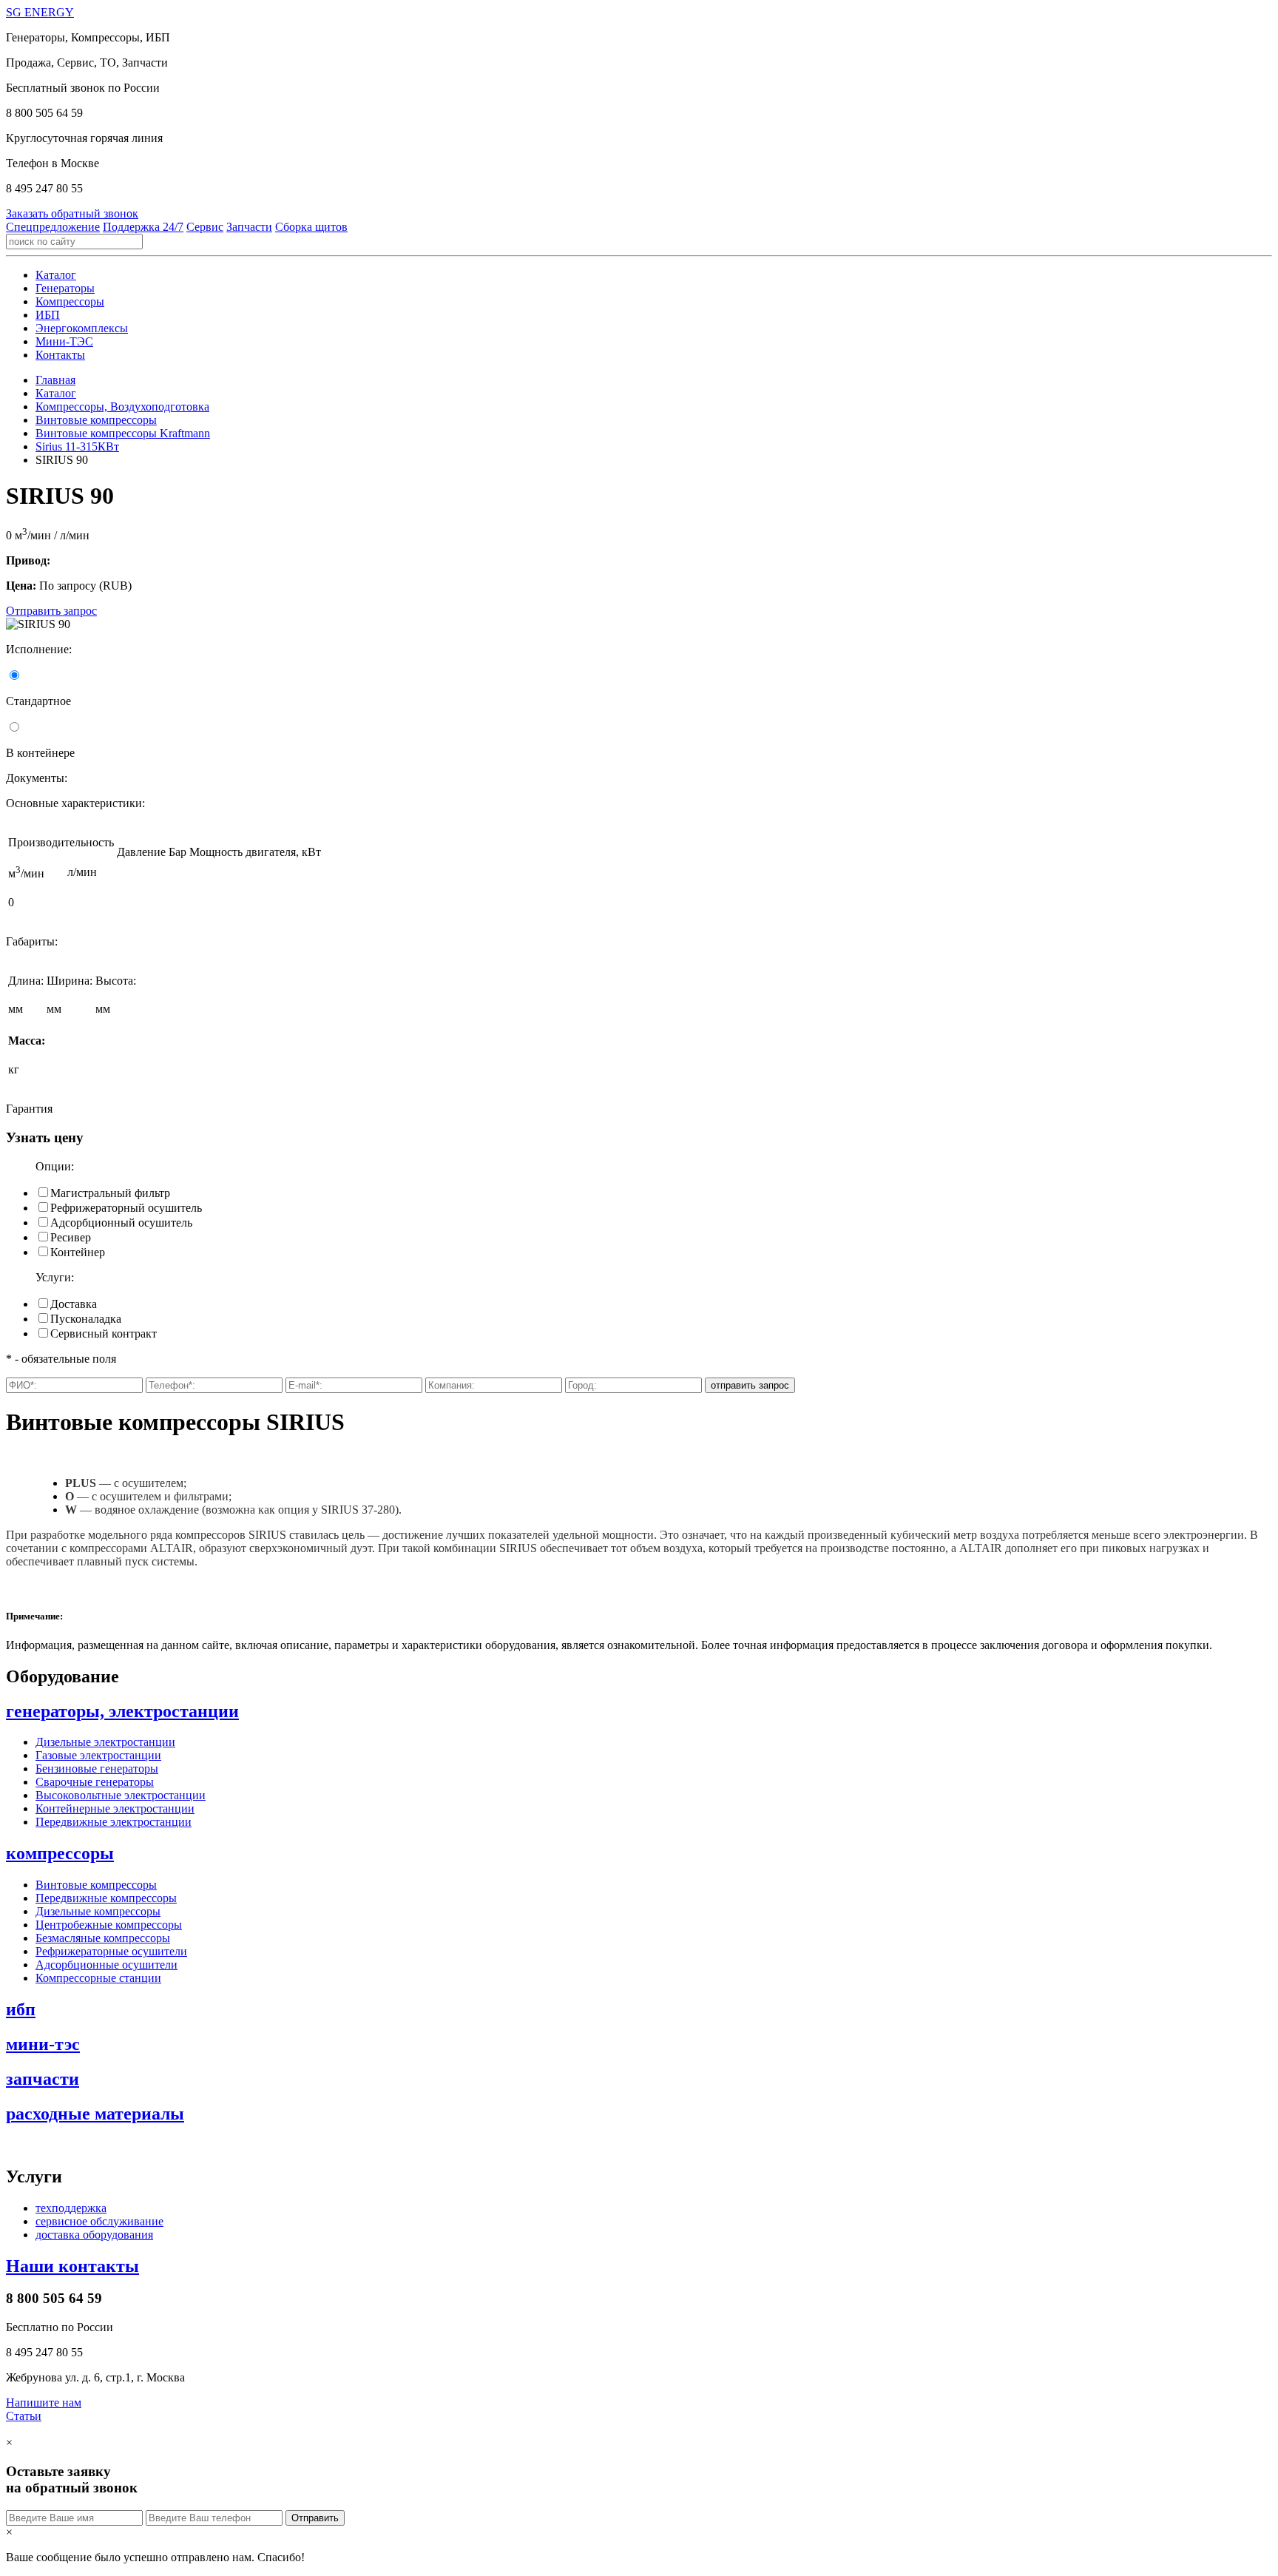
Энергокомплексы (82, 328)
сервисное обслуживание (99, 2221)
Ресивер (71, 1237)
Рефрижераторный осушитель (126, 1208)
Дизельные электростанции (105, 1742)
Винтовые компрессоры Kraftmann (123, 433)
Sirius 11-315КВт (77, 446)
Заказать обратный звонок (72, 213)
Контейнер (78, 1252)
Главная (55, 380)
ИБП (48, 315)
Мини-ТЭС (64, 341)
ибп (21, 2009)
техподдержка (71, 2208)
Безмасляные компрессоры (103, 1938)
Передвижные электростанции (114, 1822)
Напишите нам (44, 2403)
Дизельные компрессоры (98, 1911)
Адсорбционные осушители (106, 1965)
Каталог (56, 275)
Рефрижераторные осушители (111, 1951)
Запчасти (249, 227)
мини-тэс (43, 2044)
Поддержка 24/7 (143, 227)
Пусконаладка (86, 1319)
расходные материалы (95, 2114)
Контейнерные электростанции (115, 1808)
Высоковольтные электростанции (121, 1795)
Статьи (24, 2416)
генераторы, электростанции (122, 1711)
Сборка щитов (311, 227)
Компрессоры (70, 301)
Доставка (74, 1304)
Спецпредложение (53, 227)
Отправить (315, 2518)
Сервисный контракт (104, 1333)
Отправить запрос (51, 611)
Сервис (205, 227)
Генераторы (65, 288)
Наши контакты (72, 2266)
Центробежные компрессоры (109, 1925)
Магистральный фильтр (110, 1193)
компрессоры (60, 1853)
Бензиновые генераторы (97, 1769)
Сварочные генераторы (95, 1782)
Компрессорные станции (98, 1978)
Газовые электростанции (98, 1755)
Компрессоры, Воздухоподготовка (122, 407)
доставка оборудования (94, 2235)
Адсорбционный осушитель (121, 1223)
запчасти (43, 2079)
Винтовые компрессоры (96, 420)
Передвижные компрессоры (106, 1898)
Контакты (60, 355)
